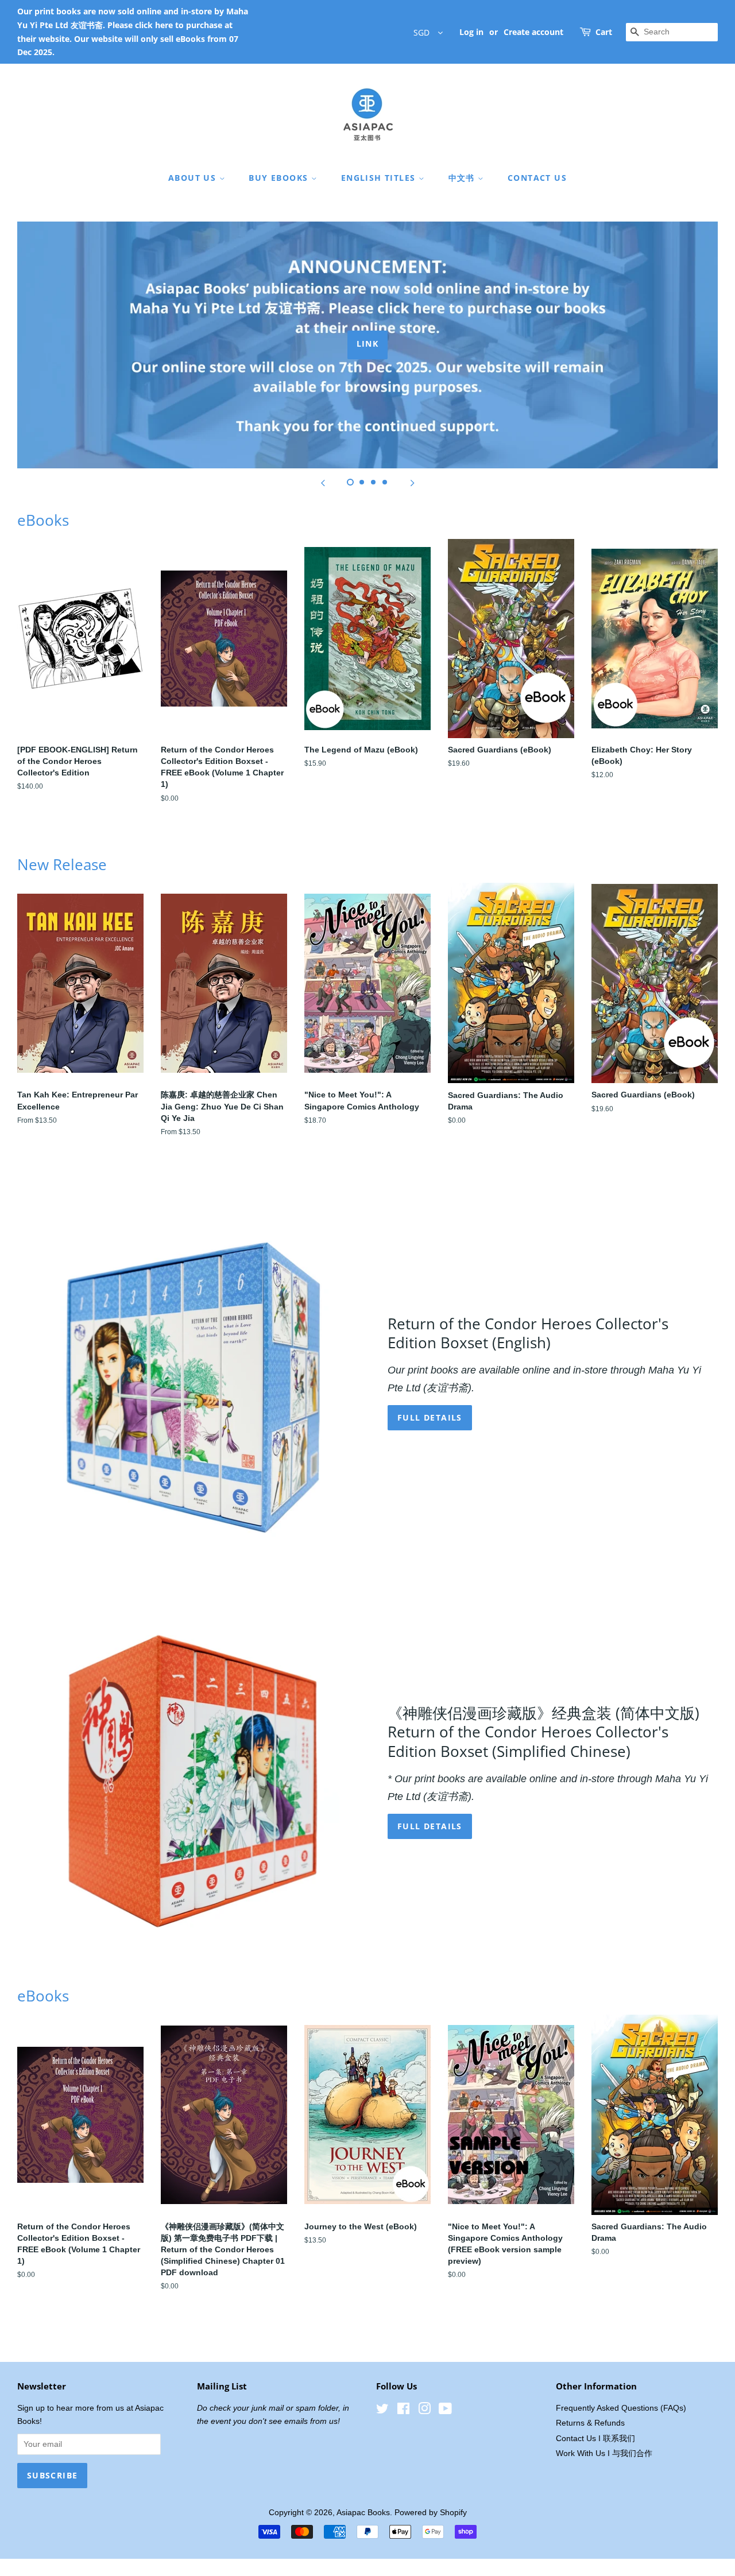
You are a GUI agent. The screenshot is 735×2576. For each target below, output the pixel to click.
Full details (430, 1417)
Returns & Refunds (590, 2423)
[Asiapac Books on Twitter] (382, 2411)
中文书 (463, 178)
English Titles (380, 178)
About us (194, 178)
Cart (604, 32)
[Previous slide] (323, 483)
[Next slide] (412, 483)
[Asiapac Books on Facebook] (403, 2411)
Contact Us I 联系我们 (595, 2439)
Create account (533, 32)
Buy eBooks (280, 178)
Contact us (537, 178)
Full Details (430, 1826)
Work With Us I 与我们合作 (604, 2453)
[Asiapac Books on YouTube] (445, 2411)
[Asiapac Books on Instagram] (424, 2411)
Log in (471, 32)
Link (368, 344)
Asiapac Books (363, 2513)
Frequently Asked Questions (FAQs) (621, 2408)
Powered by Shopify (431, 2513)
